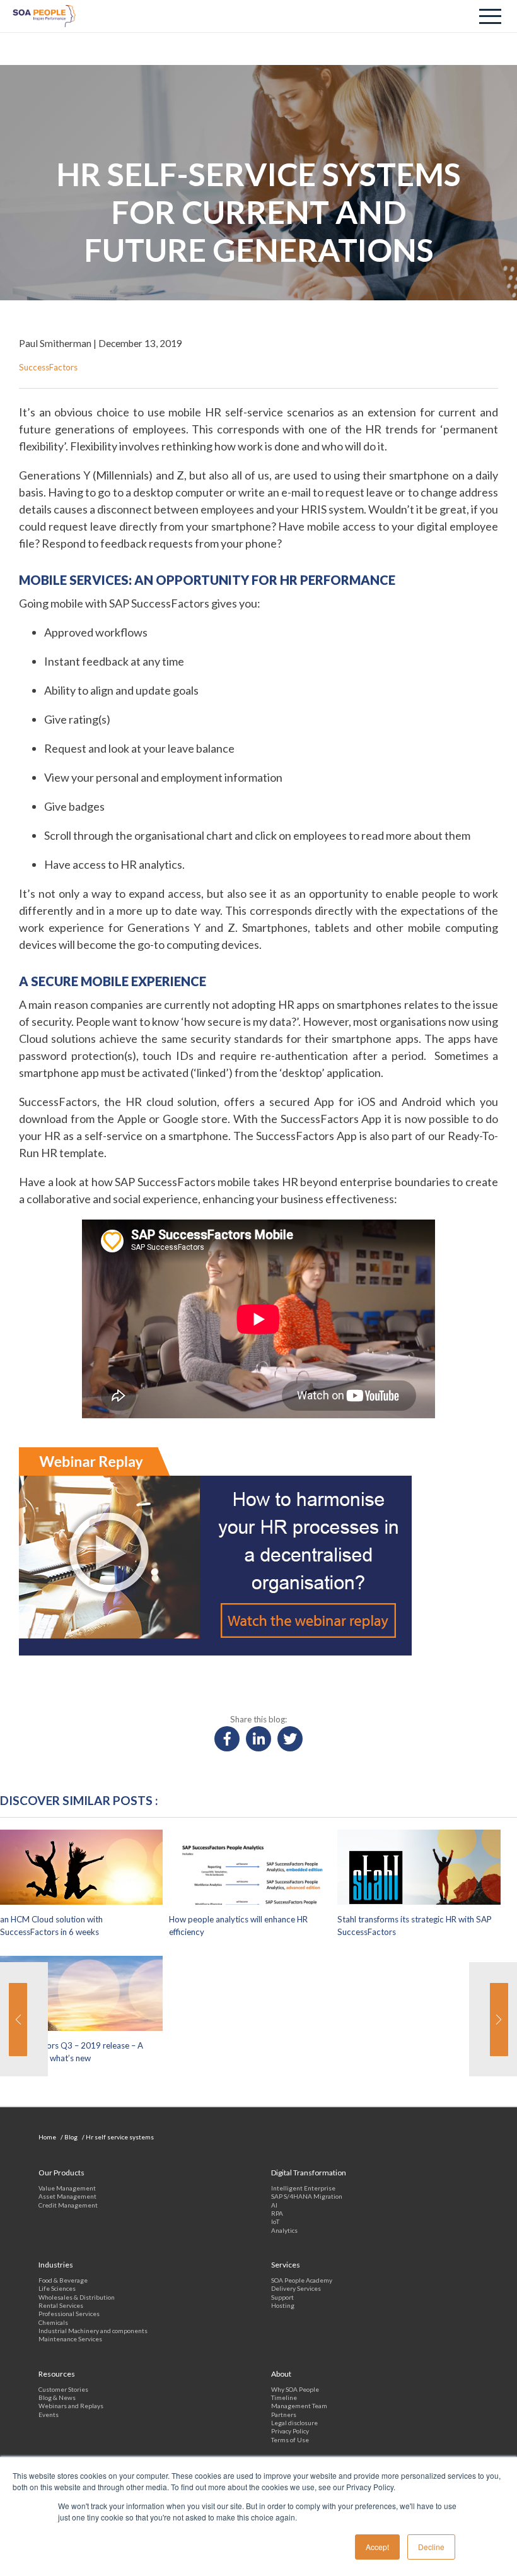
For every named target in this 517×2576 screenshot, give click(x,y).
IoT (275, 2221)
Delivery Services (296, 2288)
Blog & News (57, 2397)
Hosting (283, 2305)
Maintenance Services (70, 2339)
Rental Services (61, 2305)
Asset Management (67, 2196)
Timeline (284, 2397)
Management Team (299, 2406)
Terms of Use (290, 2440)
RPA (277, 2213)
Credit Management (68, 2205)
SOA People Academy (302, 2280)
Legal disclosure (294, 2423)
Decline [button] (431, 2547)
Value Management (67, 2188)
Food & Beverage (63, 2280)
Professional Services (69, 2314)
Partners (284, 2414)
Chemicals (53, 2322)
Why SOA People (295, 2389)
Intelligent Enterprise (303, 2188)
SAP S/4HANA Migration (307, 2196)
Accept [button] (377, 2547)
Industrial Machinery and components (93, 2331)
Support (282, 2297)
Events (49, 2414)
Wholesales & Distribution (77, 2297)
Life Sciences (57, 2288)
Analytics (284, 2230)
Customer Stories (63, 2389)
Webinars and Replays (71, 2406)
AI (274, 2205)
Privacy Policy (290, 2431)
